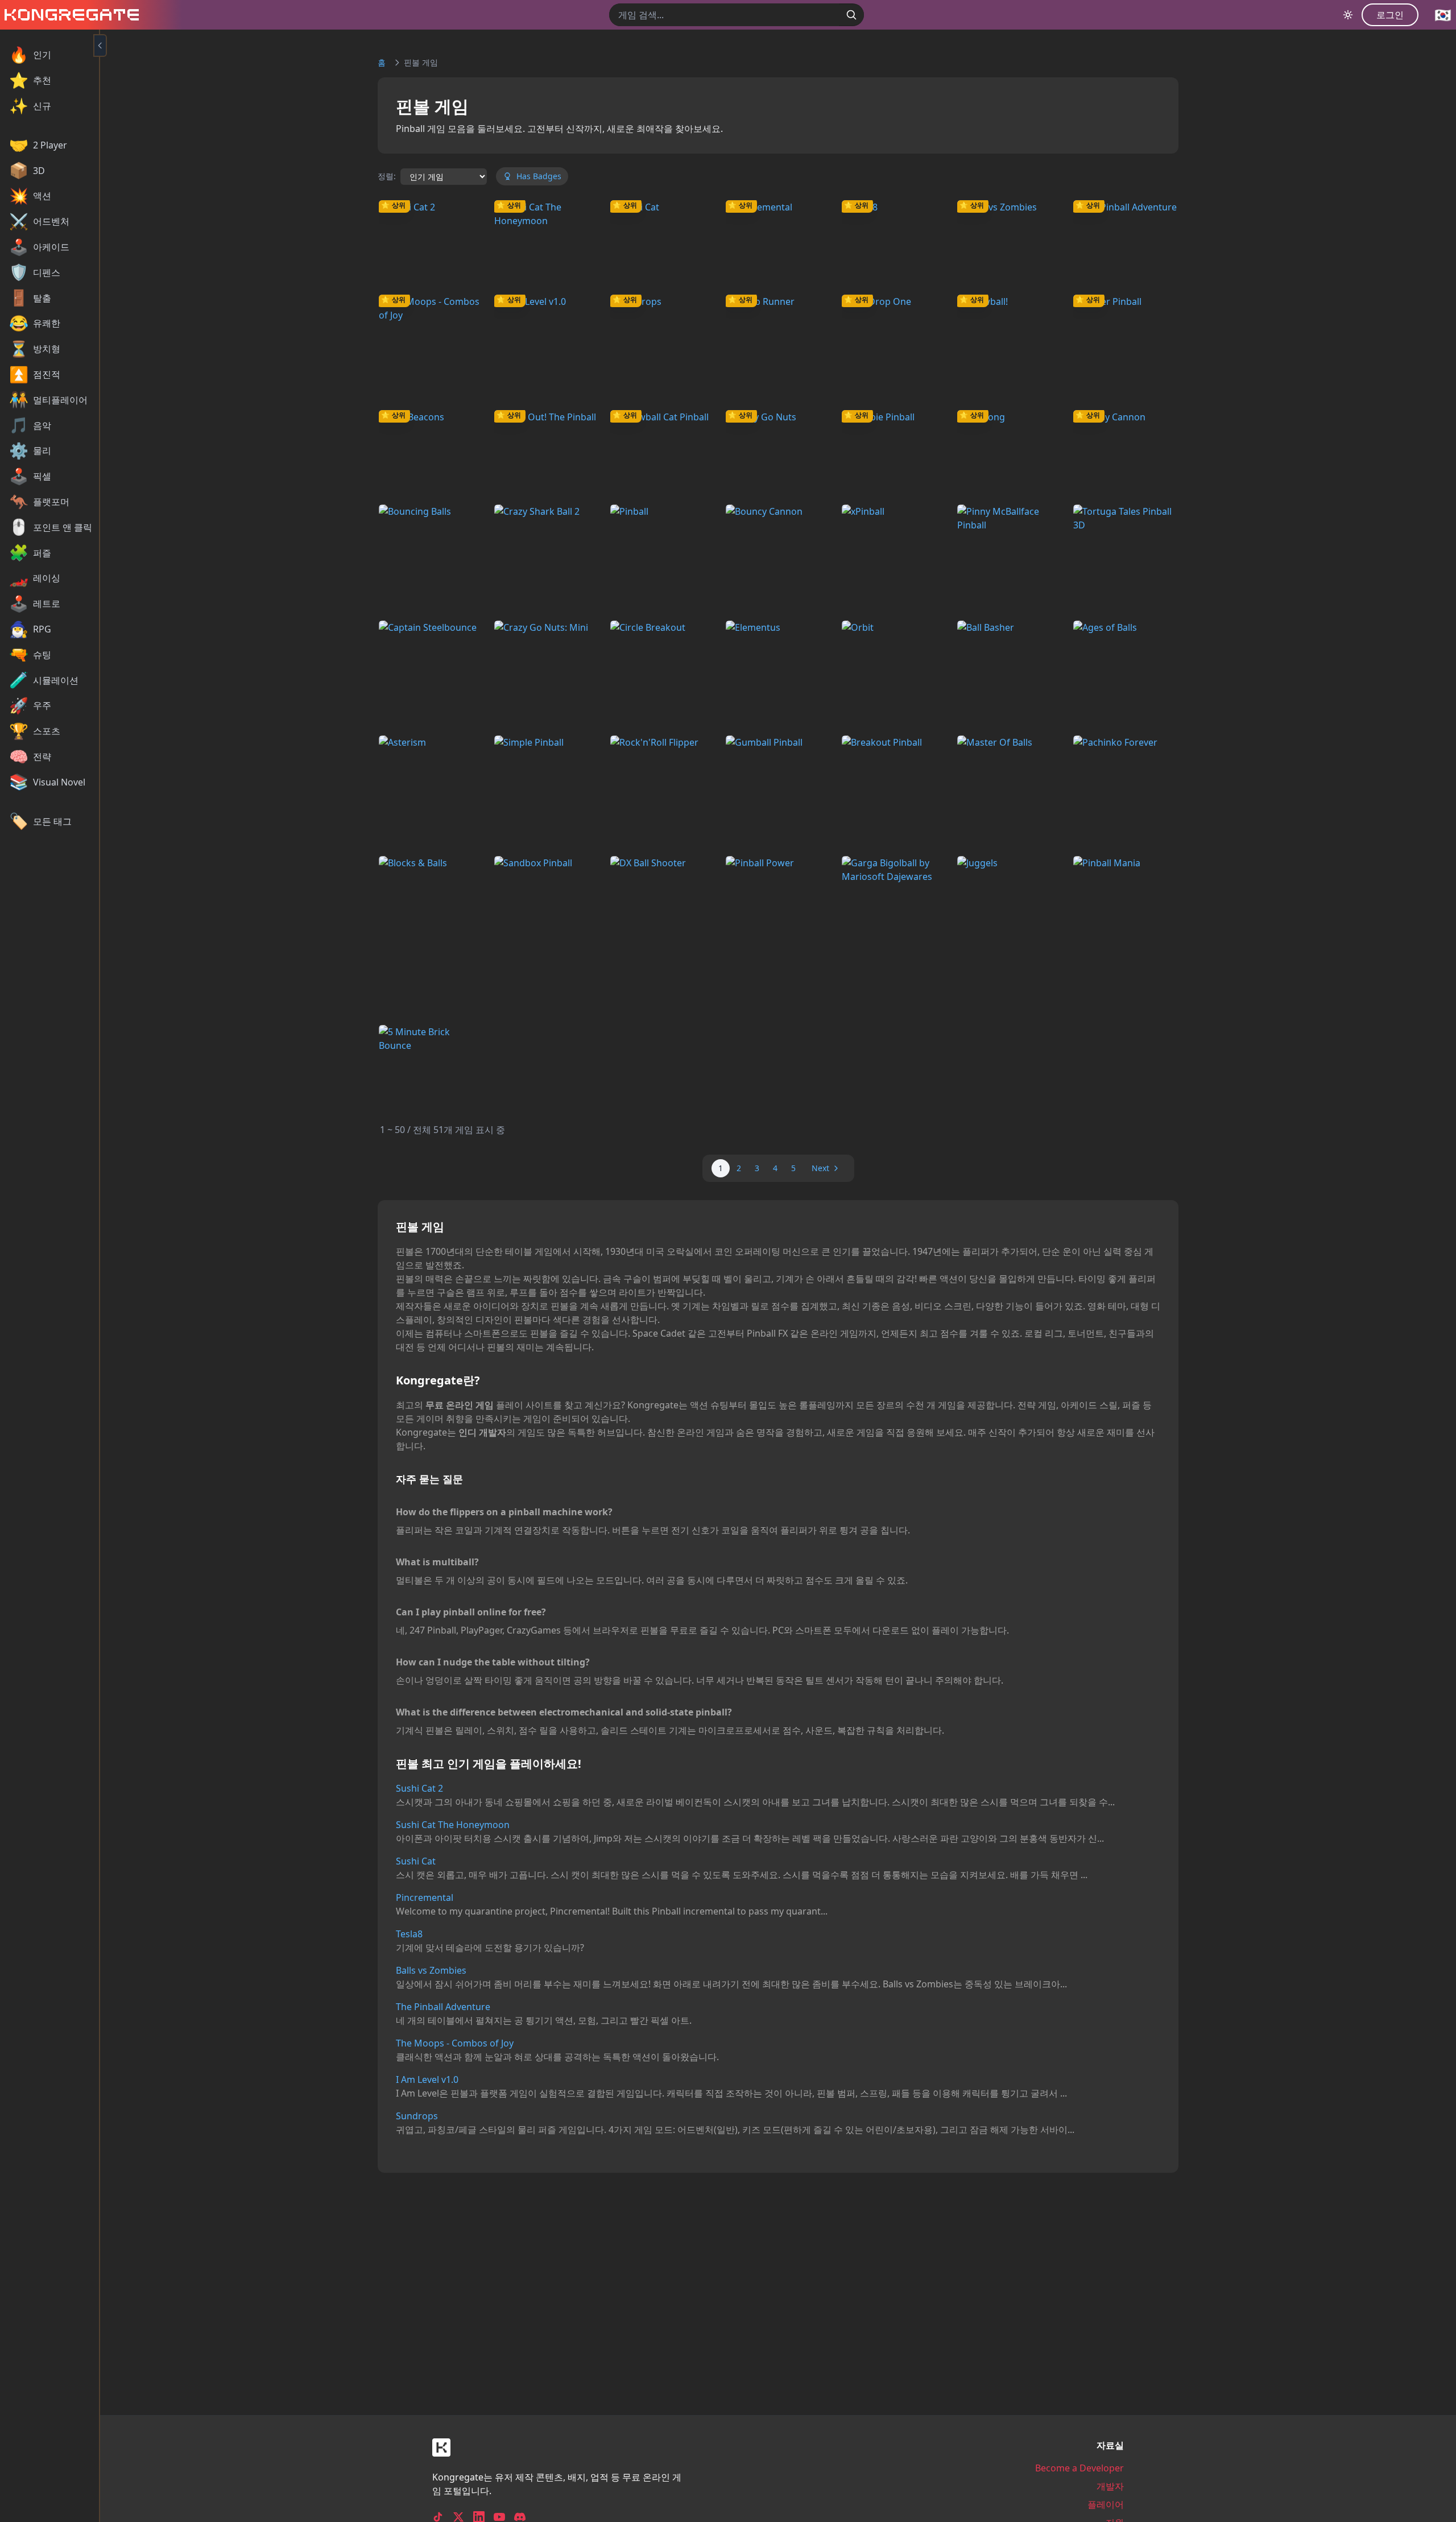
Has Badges (539, 176)
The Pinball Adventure (443, 2007)
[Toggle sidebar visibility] (100, 46)
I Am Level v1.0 (427, 2079)
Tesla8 (409, 1934)
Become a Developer (1079, 2468)
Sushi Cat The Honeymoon (453, 1825)
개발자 (1110, 2486)
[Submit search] (851, 15)
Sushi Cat (416, 1861)
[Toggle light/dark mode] (1348, 15)
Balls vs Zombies (431, 1970)
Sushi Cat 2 (419, 1788)
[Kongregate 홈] (69, 15)
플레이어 (1106, 2504)
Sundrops (417, 2116)
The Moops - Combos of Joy (455, 2043)
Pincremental (425, 1897)
